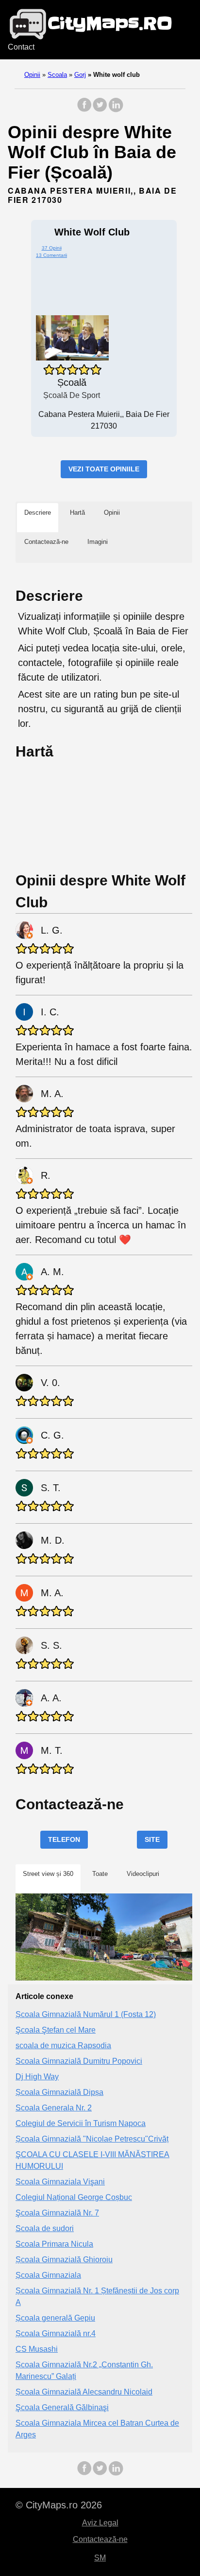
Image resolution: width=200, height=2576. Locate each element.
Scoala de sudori (45, 2228)
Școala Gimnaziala (48, 2275)
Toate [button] (100, 1874)
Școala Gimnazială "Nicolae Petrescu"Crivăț (92, 2139)
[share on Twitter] (100, 110)
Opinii (32, 75)
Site (152, 1839)
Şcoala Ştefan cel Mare (56, 2030)
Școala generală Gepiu (55, 2318)
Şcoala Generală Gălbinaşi (62, 2407)
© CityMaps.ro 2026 (59, 2505)
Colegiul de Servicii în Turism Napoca (81, 2123)
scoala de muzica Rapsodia (63, 2045)
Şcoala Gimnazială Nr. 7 (57, 2213)
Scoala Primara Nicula (54, 2244)
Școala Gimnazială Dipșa (59, 2092)
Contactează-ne (100, 2539)
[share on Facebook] (84, 110)
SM (100, 2558)
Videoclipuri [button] (143, 1874)
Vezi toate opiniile (104, 469)
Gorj (80, 75)
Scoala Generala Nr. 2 (54, 2108)
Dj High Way (37, 2077)
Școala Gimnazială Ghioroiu (64, 2260)
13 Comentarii (51, 255)
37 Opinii (52, 248)
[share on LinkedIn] (116, 110)
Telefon (64, 1839)
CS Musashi (37, 2349)
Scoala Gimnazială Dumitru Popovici (79, 2061)
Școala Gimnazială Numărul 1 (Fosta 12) (86, 2014)
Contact (21, 47)
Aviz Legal (100, 2523)
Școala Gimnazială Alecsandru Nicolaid (84, 2392)
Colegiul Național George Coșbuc (74, 2197)
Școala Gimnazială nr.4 (56, 2333)
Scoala (57, 75)
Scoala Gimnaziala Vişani (60, 2182)
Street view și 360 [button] (48, 1874)
